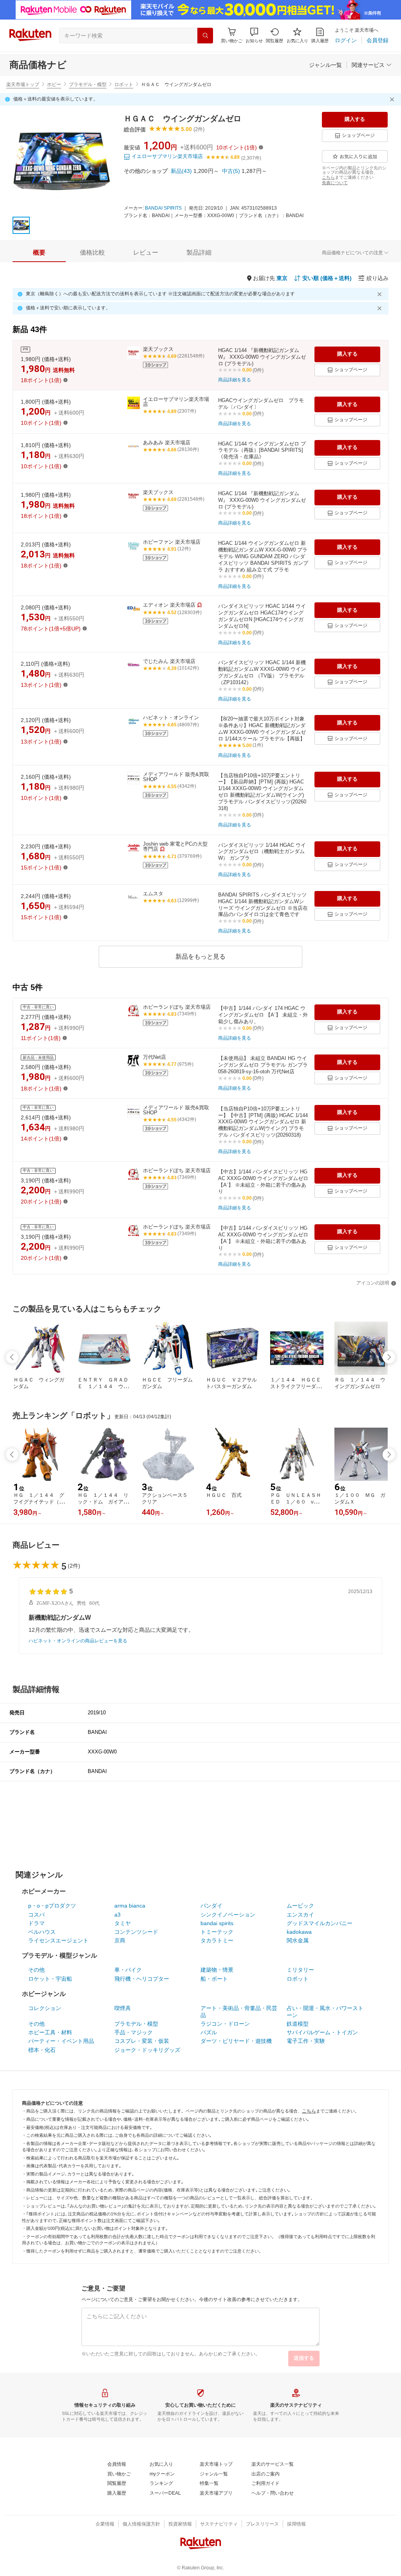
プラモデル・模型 (88, 84)
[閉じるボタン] (393, 99)
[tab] (39, 253)
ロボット (124, 84)
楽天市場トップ (23, 84)
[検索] (205, 36)
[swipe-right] (389, 1357)
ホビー (54, 84)
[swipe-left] (12, 1357)
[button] (254, 35)
